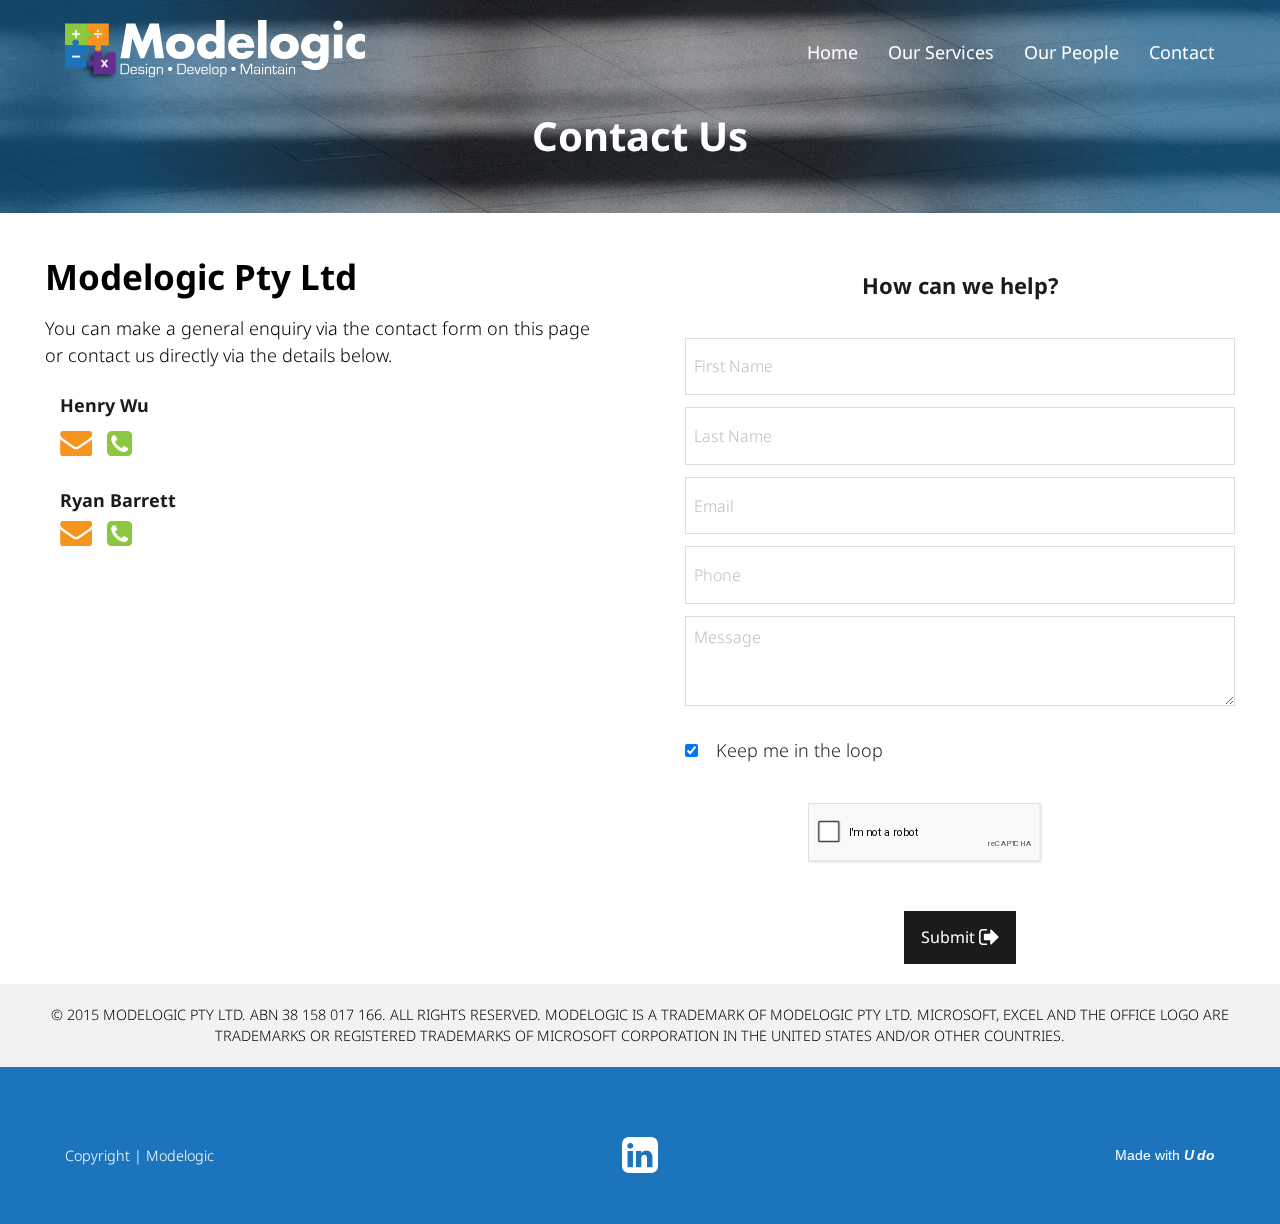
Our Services (941, 52)
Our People (1071, 52)
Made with (1165, 1155)
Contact (1182, 52)
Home (832, 52)
